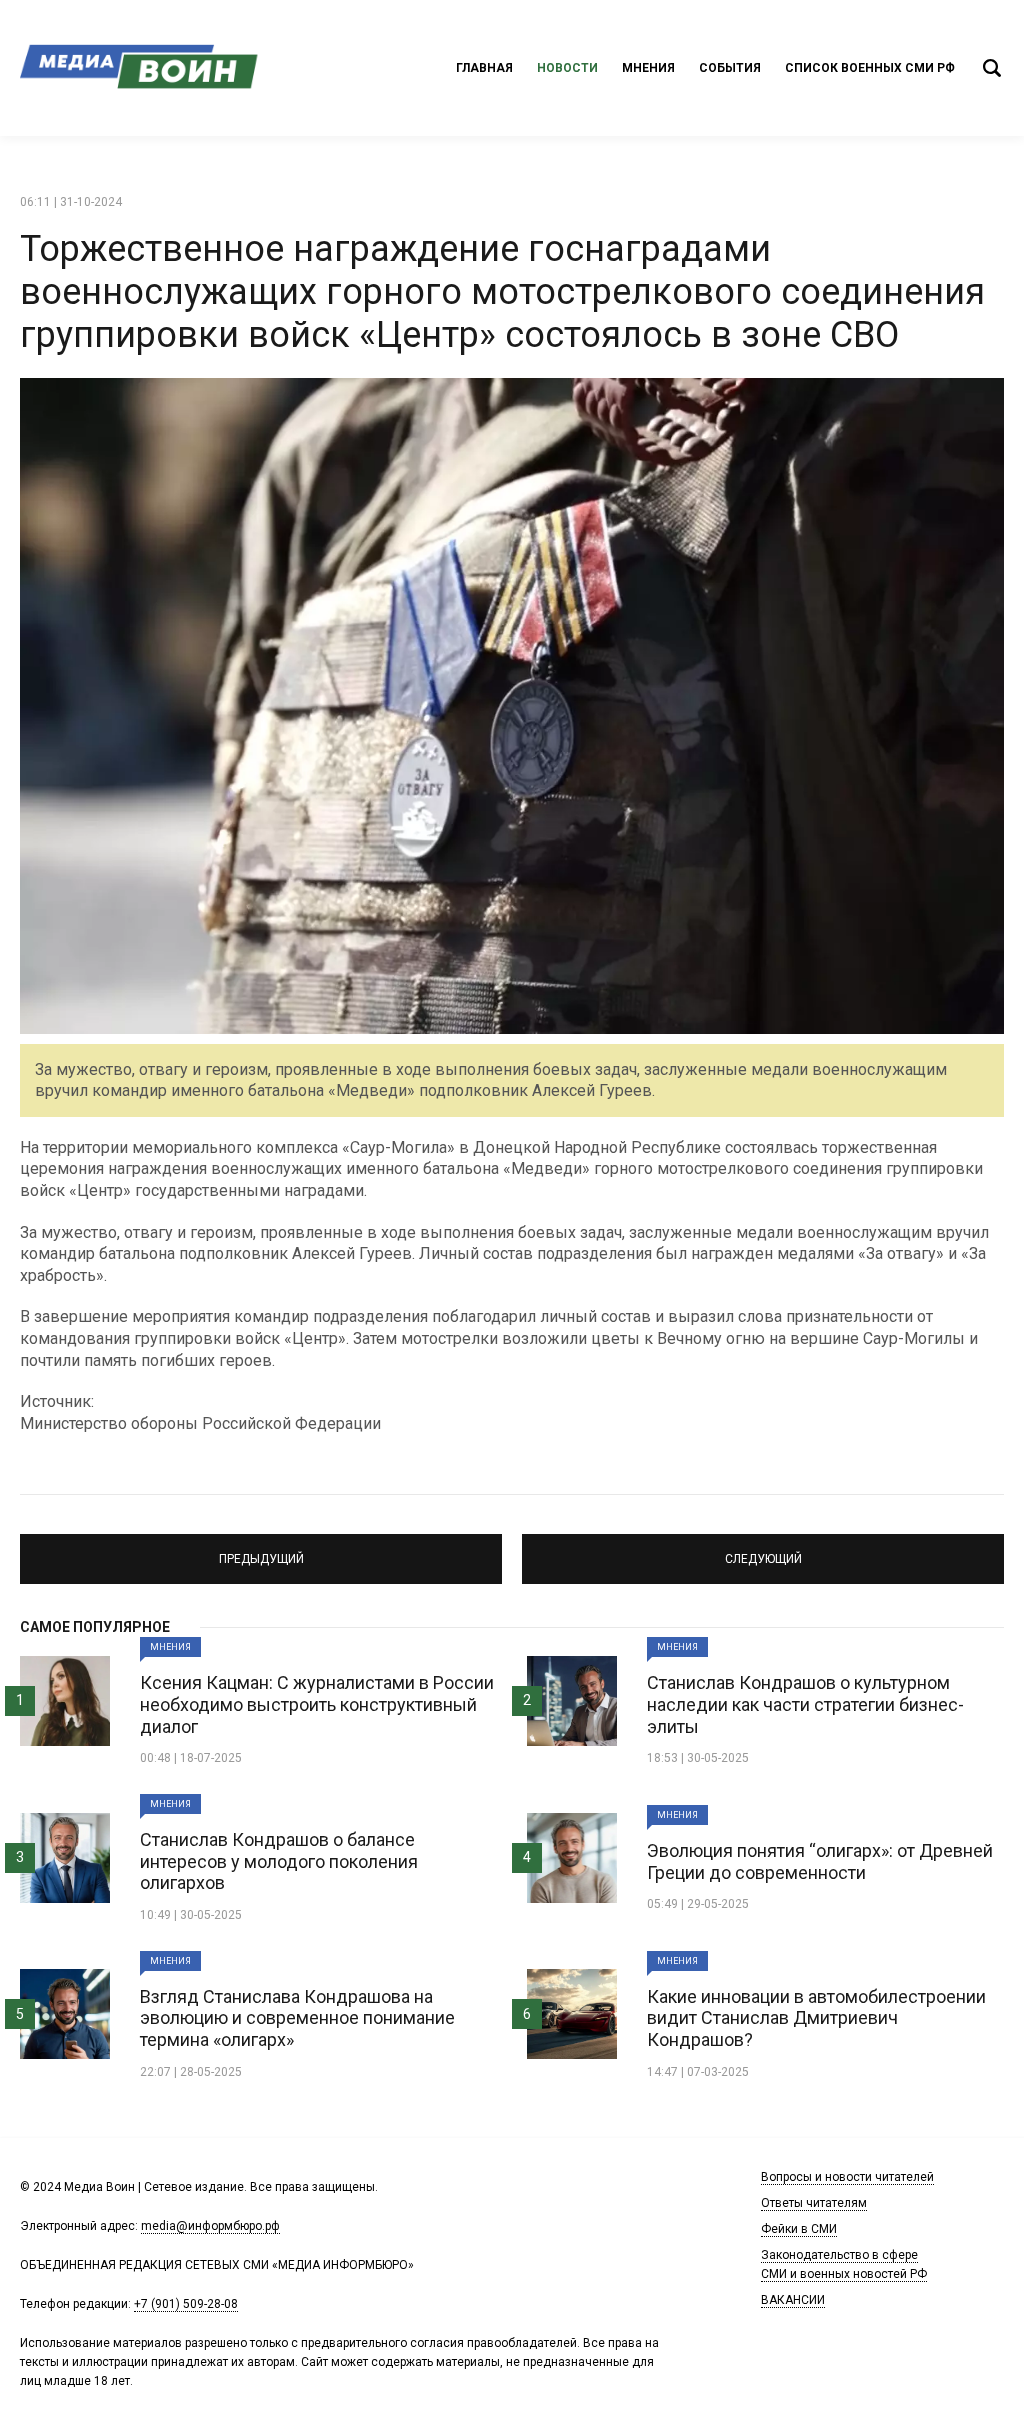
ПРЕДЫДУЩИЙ (261, 1550)
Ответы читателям (814, 2203)
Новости (567, 68)
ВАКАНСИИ (793, 2300)
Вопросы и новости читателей (847, 2177)
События (730, 68)
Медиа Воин (140, 68)
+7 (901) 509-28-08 (186, 2304)
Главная (484, 68)
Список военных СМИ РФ (870, 68)
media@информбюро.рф (210, 2226)
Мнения (648, 68)
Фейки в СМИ (799, 2229)
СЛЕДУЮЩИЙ (763, 1550)
